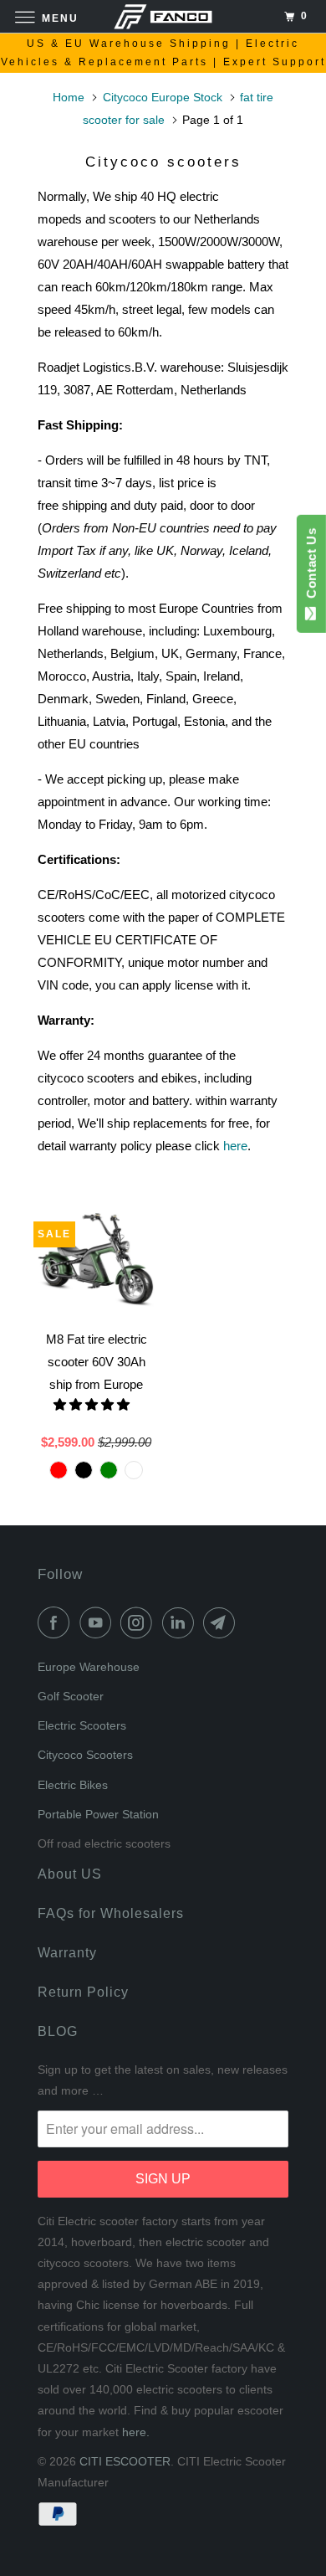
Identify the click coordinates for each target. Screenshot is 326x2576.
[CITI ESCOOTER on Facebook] (57, 1622)
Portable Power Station (98, 1814)
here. (136, 2432)
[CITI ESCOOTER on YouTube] (99, 1622)
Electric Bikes (73, 1785)
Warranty (67, 1953)
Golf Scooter (71, 1696)
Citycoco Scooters (85, 1755)
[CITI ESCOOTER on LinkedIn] (181, 1622)
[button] (93, 1404)
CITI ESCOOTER (125, 2461)
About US (70, 1874)
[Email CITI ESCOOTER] (222, 1622)
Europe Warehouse (89, 1667)
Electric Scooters (82, 1725)
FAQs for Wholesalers (111, 1913)
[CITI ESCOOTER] (163, 16)
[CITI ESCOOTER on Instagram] (140, 1622)
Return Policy (83, 1992)
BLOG (58, 2031)
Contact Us (311, 567)
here (235, 1146)
